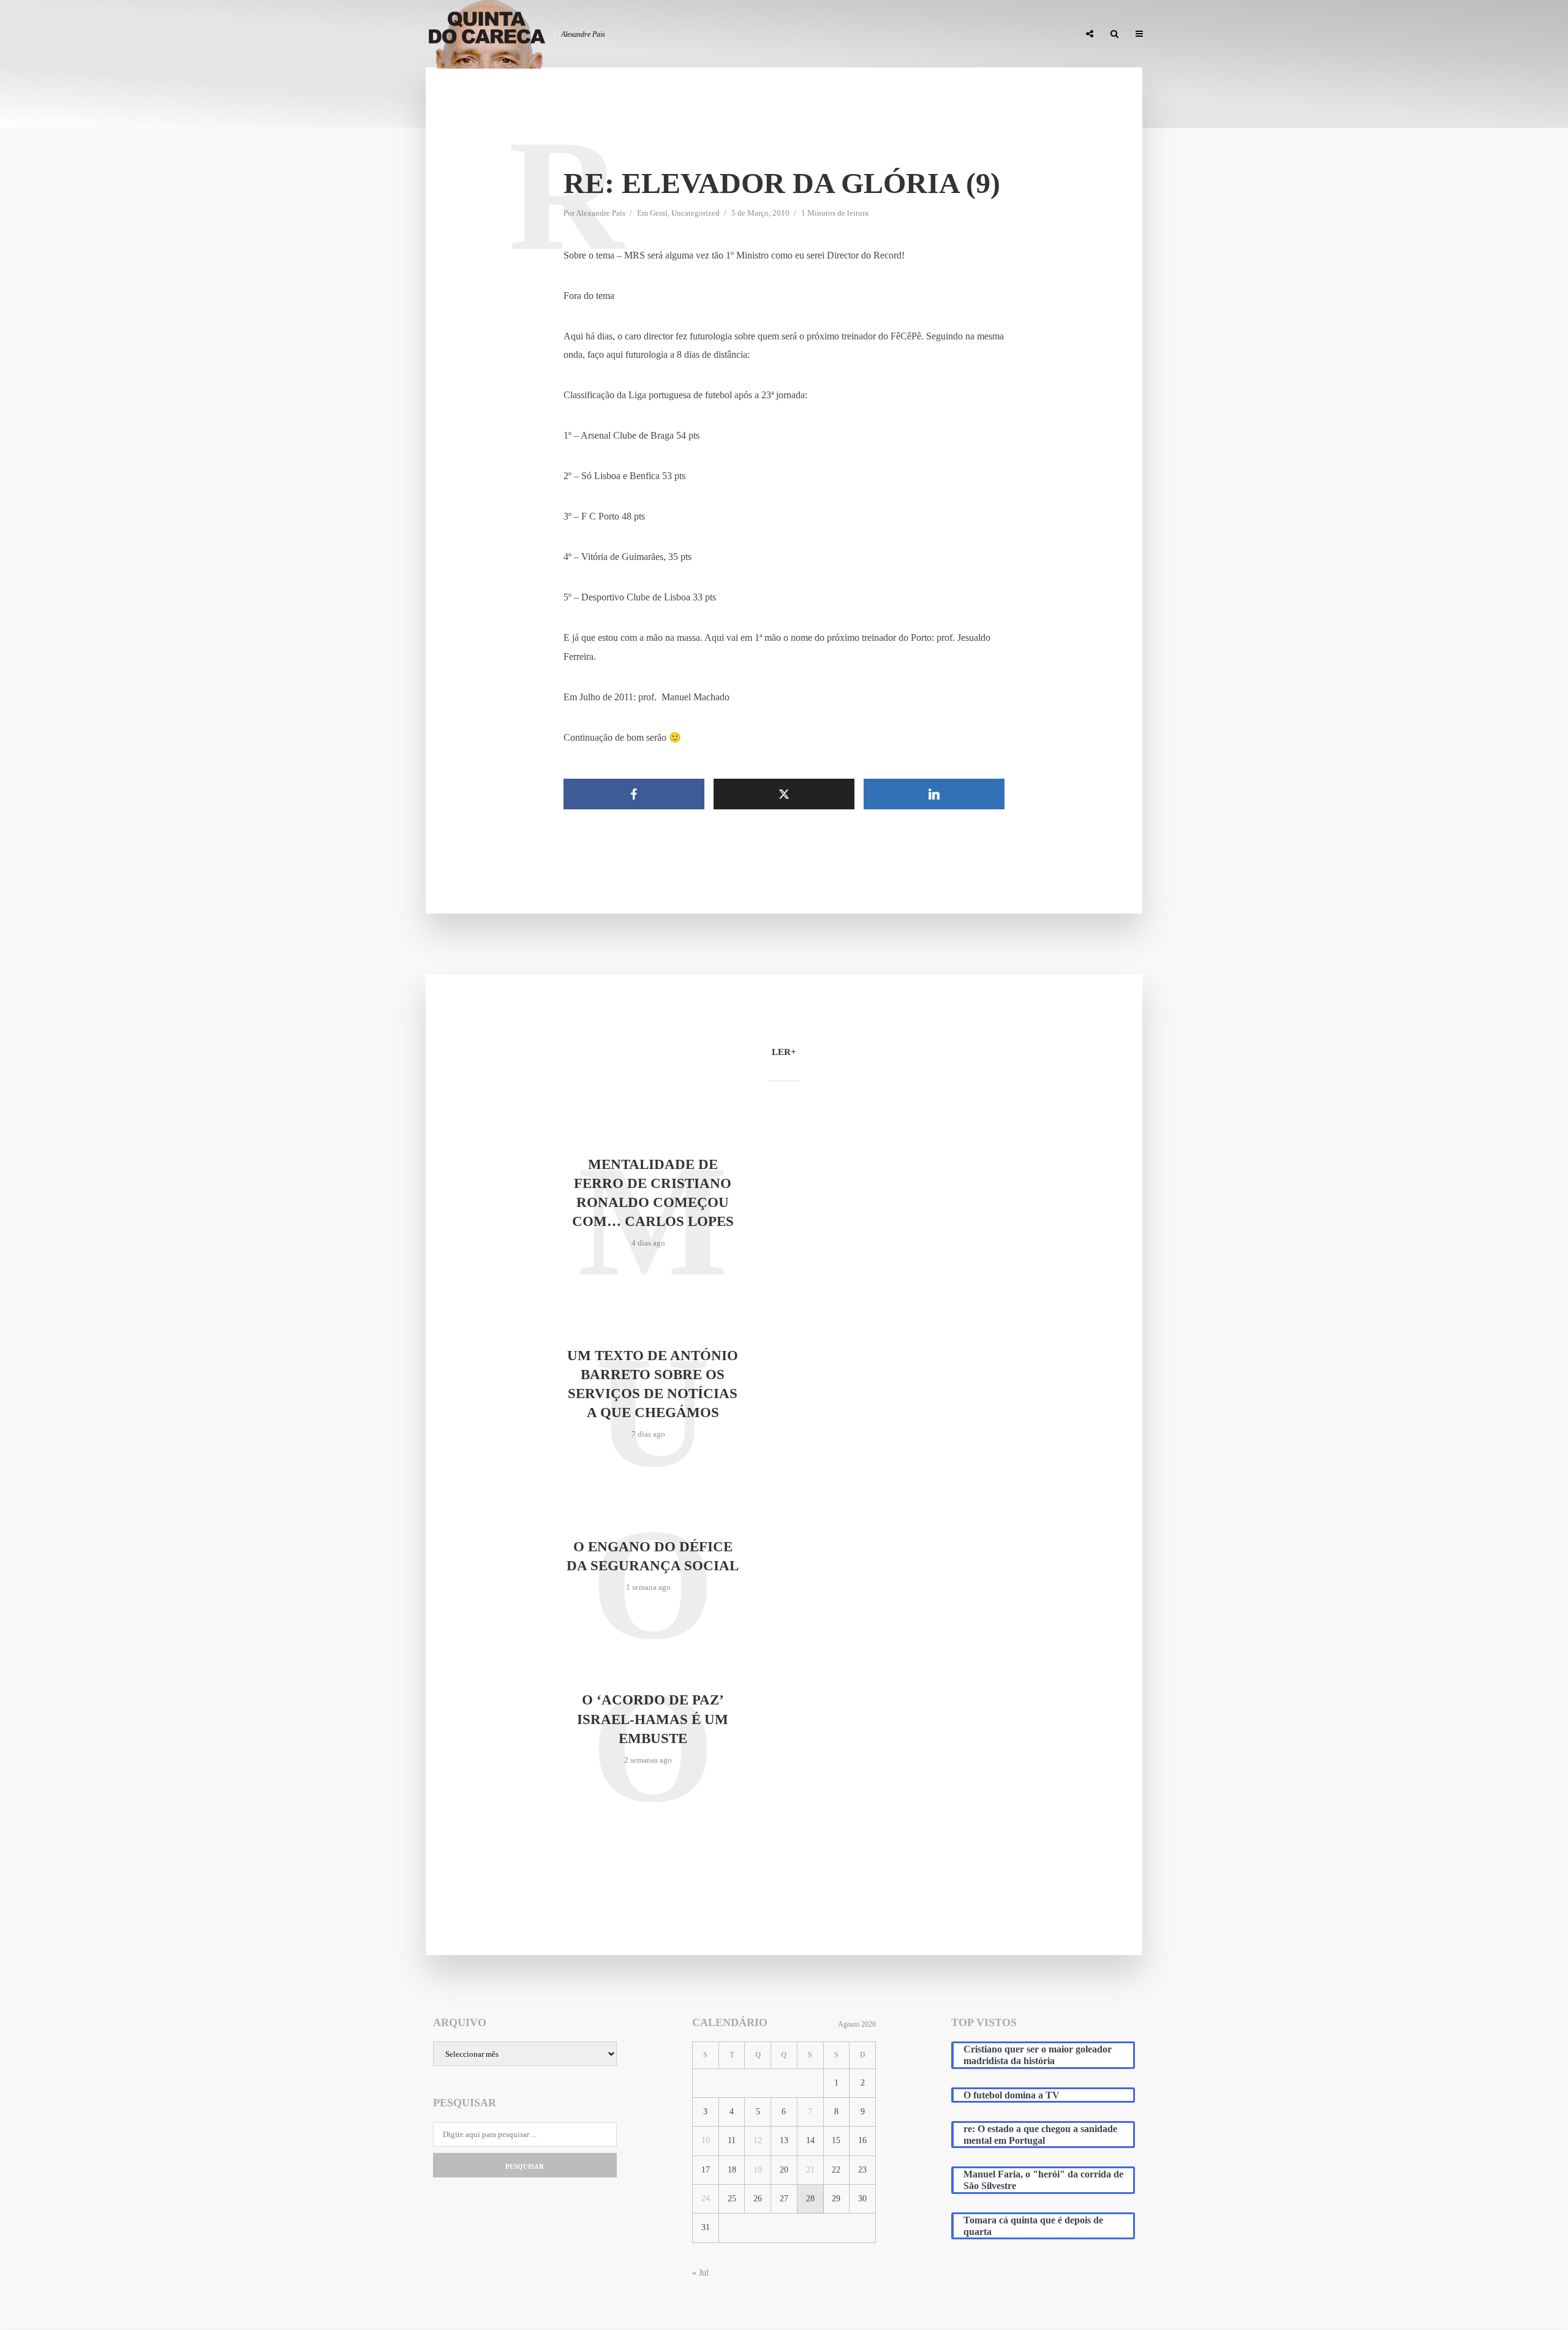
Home (779, 34)
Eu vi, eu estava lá (1035, 34)
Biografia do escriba (848, 34)
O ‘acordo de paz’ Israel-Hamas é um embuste (653, 1719)
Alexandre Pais (601, 213)
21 (810, 2170)
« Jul (700, 2273)
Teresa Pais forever (944, 34)
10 (706, 2140)
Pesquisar (525, 2166)
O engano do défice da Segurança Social (653, 1556)
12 (758, 2140)
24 (706, 2199)
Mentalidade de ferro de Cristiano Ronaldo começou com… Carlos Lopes (653, 1193)
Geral (659, 213)
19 (758, 2170)
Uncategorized (695, 213)
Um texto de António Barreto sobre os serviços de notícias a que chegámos (653, 1384)
